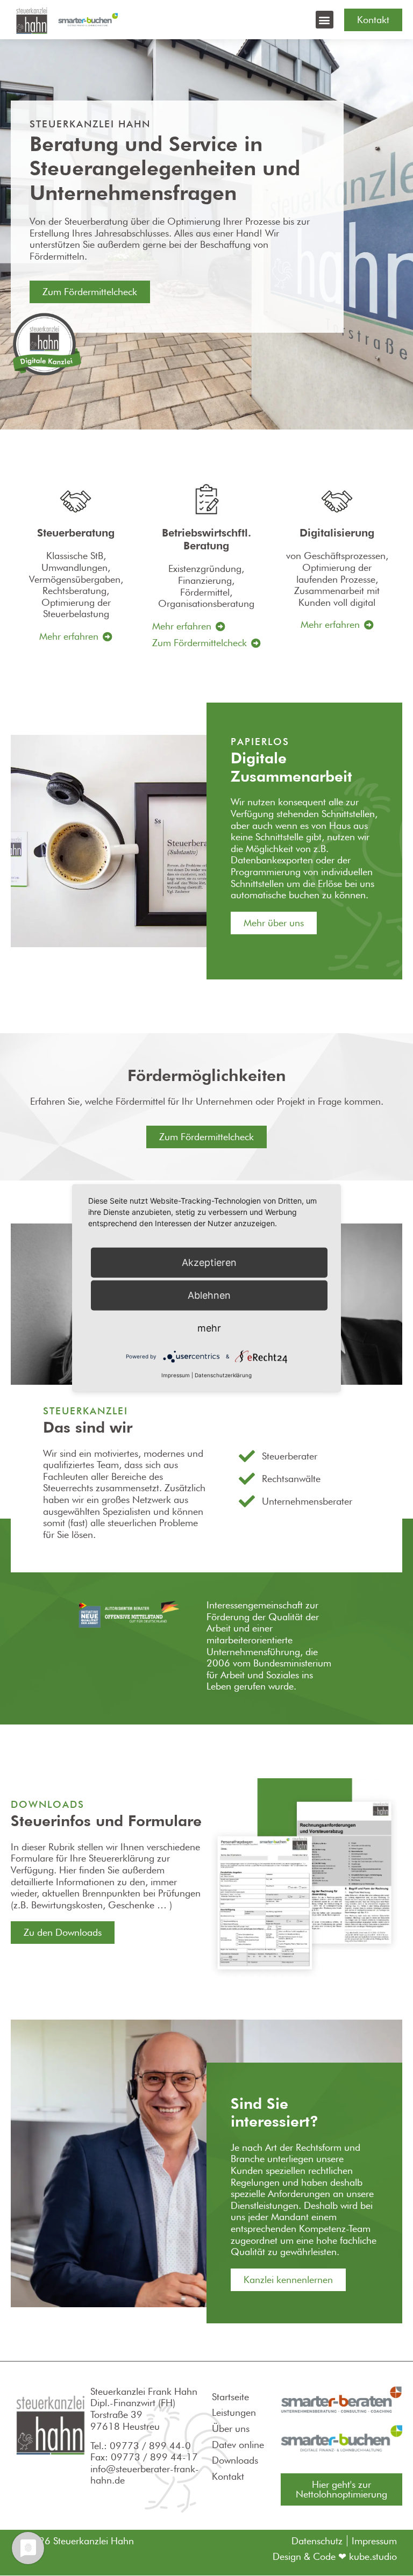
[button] (325, 20)
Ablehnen (209, 1295)
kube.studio (373, 2556)
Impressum (176, 1375)
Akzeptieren (209, 1262)
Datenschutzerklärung (223, 1375)
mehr (209, 1328)
